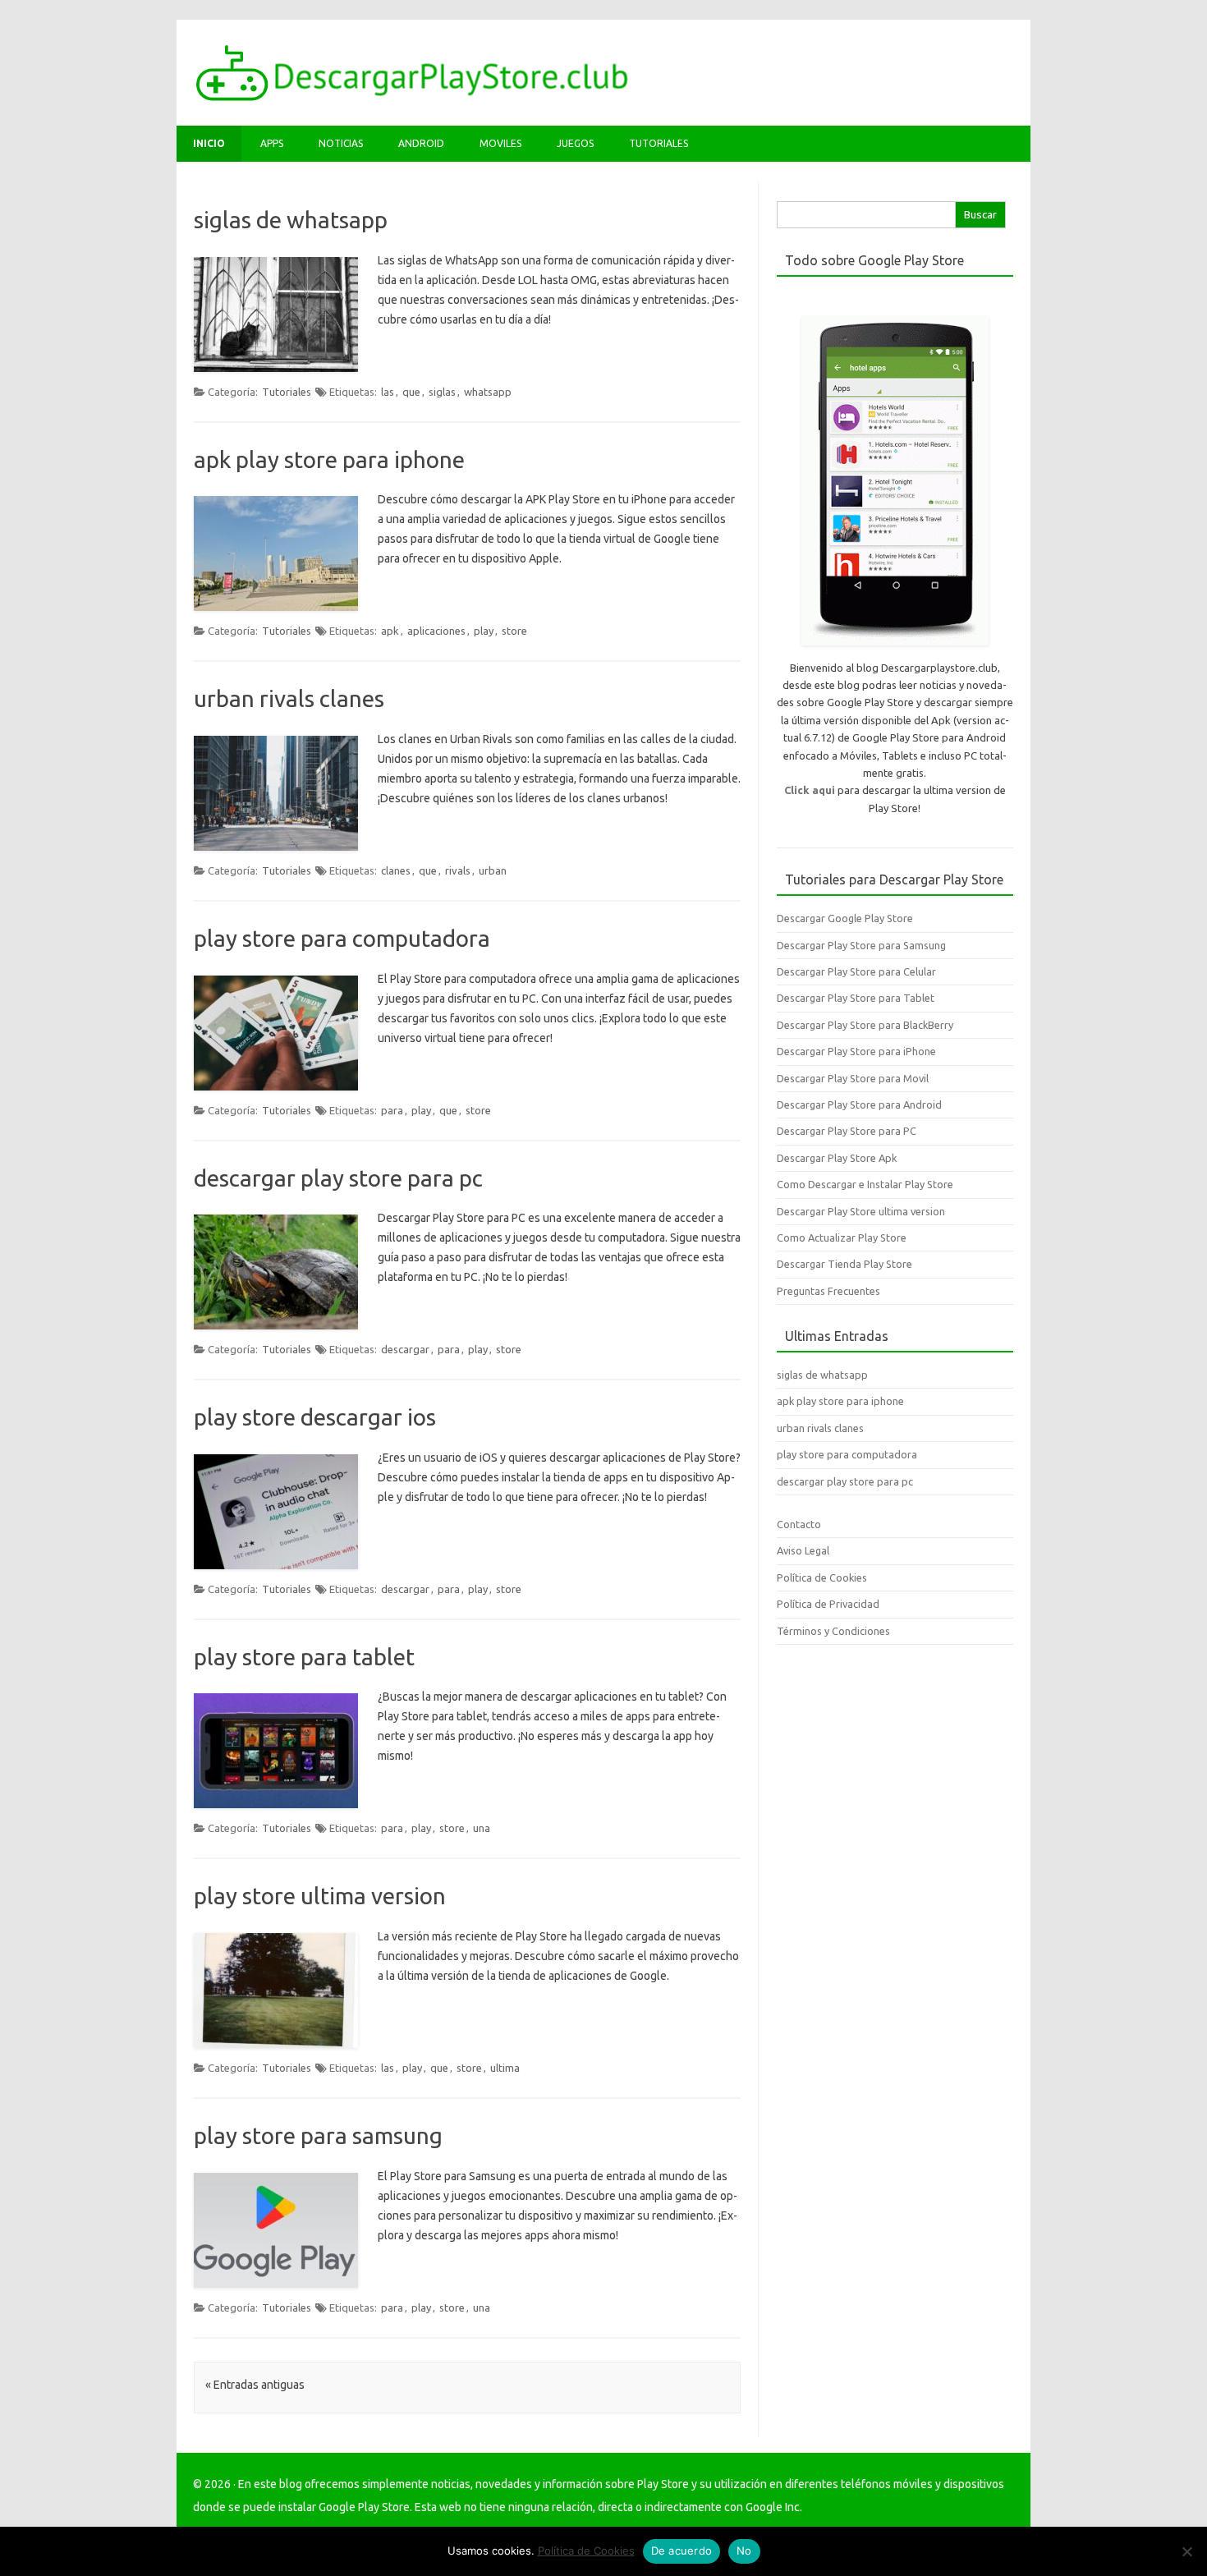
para (392, 1110)
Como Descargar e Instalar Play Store (865, 1184)
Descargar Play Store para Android (859, 1104)
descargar (405, 1349)
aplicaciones (436, 631)
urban (493, 870)
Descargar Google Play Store (845, 918)
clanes (396, 870)
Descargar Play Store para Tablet (856, 998)
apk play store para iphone (329, 459)
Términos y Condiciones (833, 1631)
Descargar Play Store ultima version (861, 1211)
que (411, 392)
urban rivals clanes (289, 698)
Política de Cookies (822, 1577)
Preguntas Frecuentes (828, 1291)
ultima (505, 2068)
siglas (442, 392)
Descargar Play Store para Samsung (861, 945)
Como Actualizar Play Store (842, 1237)
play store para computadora (342, 938)
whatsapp (488, 392)
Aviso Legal (803, 1550)
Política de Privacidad (828, 1604)
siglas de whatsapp (291, 220)
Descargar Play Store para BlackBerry (865, 1025)
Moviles (500, 143)
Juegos (575, 143)
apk (390, 631)
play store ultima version (320, 1896)
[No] (1186, 2551)
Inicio (209, 143)
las (388, 392)
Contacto (799, 1524)
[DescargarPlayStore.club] (412, 98)
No (744, 2551)
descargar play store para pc (338, 1178)
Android (421, 143)
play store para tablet (304, 1657)
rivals (458, 870)
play (484, 631)
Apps (272, 143)
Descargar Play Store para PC (847, 1131)
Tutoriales (659, 143)
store (514, 631)
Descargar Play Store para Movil (853, 1078)
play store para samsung (318, 2135)
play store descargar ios (315, 1417)
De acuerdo (682, 2551)
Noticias (341, 143)
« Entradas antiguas (255, 2385)
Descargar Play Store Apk (837, 1158)
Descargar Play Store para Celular (856, 971)
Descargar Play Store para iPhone (856, 1051)
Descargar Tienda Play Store (844, 1264)
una (482, 1828)
